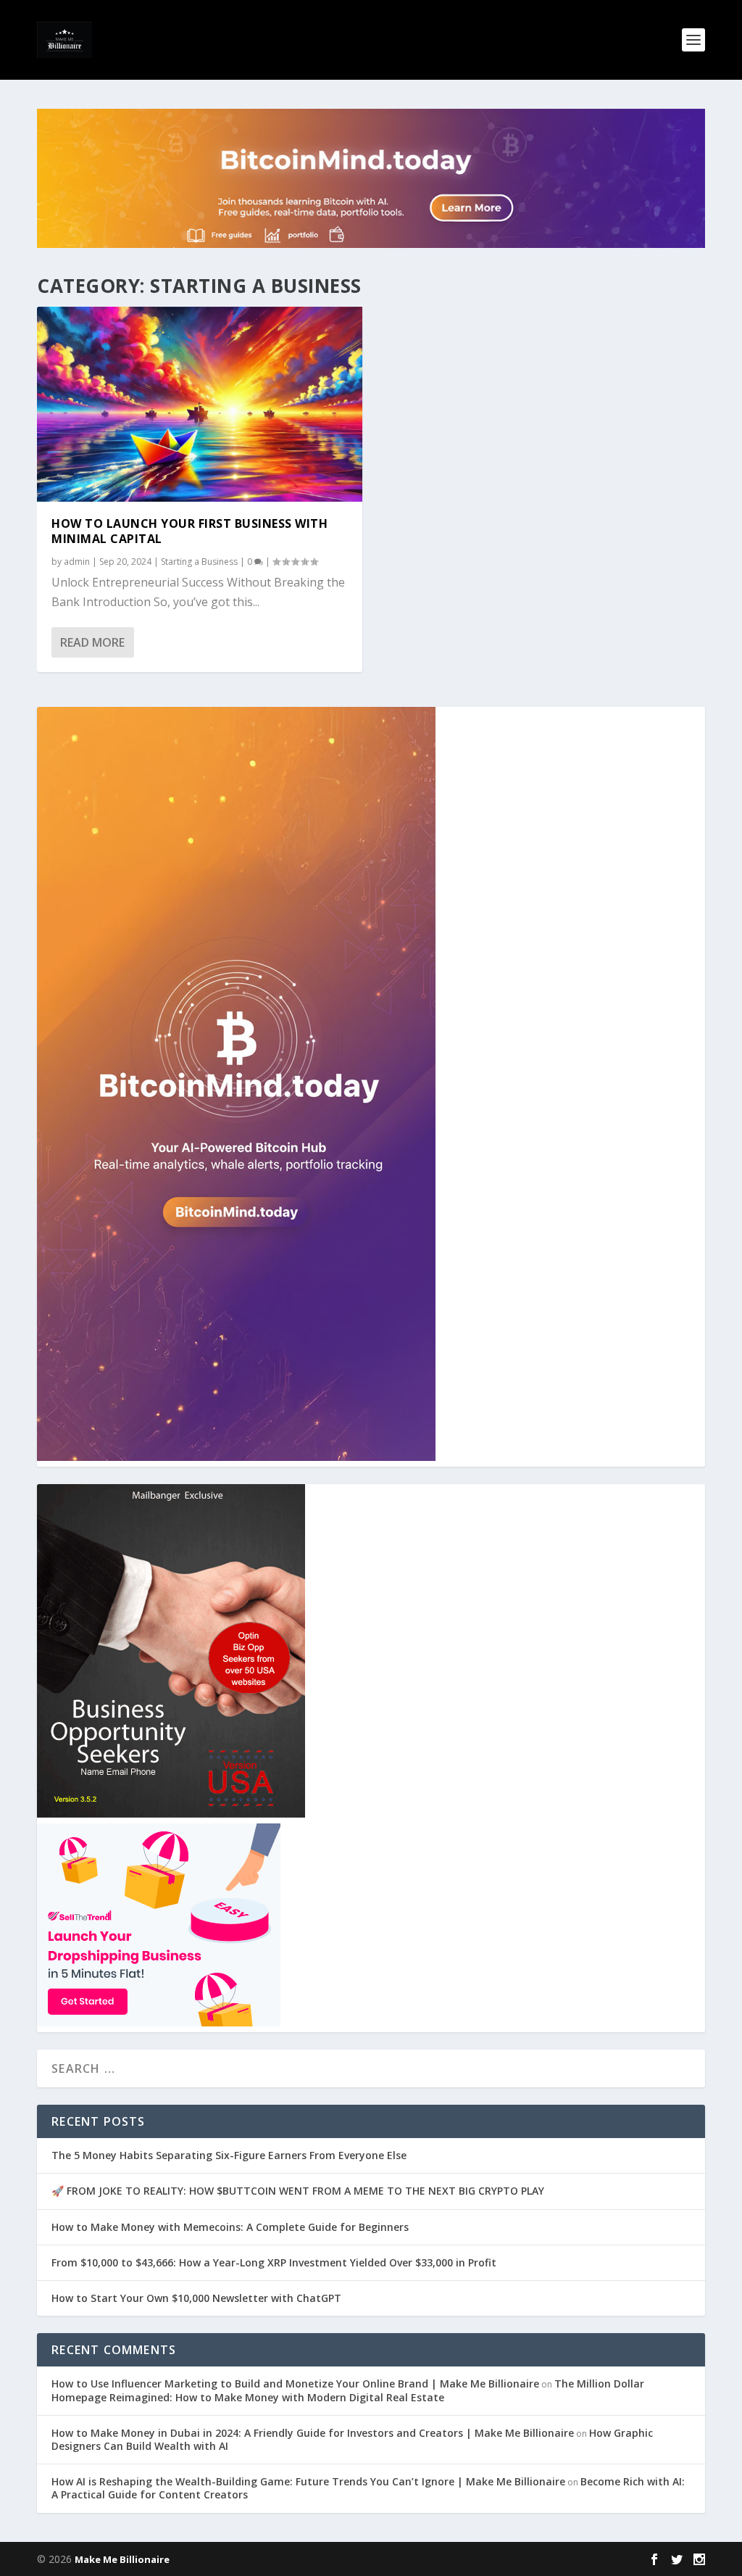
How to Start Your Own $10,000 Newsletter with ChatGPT (196, 2298)
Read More (92, 642)
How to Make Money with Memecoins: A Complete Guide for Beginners (230, 2227)
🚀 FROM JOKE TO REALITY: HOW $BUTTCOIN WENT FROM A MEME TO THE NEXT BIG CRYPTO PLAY (298, 2191)
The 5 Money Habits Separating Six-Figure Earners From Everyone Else (229, 2155)
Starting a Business (199, 562)
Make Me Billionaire (122, 2559)
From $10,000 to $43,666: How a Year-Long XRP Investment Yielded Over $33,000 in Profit (274, 2262)
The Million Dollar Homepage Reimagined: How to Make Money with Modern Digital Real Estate (348, 2390)
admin (77, 562)
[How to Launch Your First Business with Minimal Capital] (200, 404)
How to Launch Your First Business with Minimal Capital (189, 531)
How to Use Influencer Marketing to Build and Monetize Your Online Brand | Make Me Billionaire (295, 2384)
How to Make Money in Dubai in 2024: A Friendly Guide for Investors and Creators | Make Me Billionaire (313, 2433)
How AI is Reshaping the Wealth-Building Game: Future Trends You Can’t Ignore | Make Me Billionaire (308, 2481)
